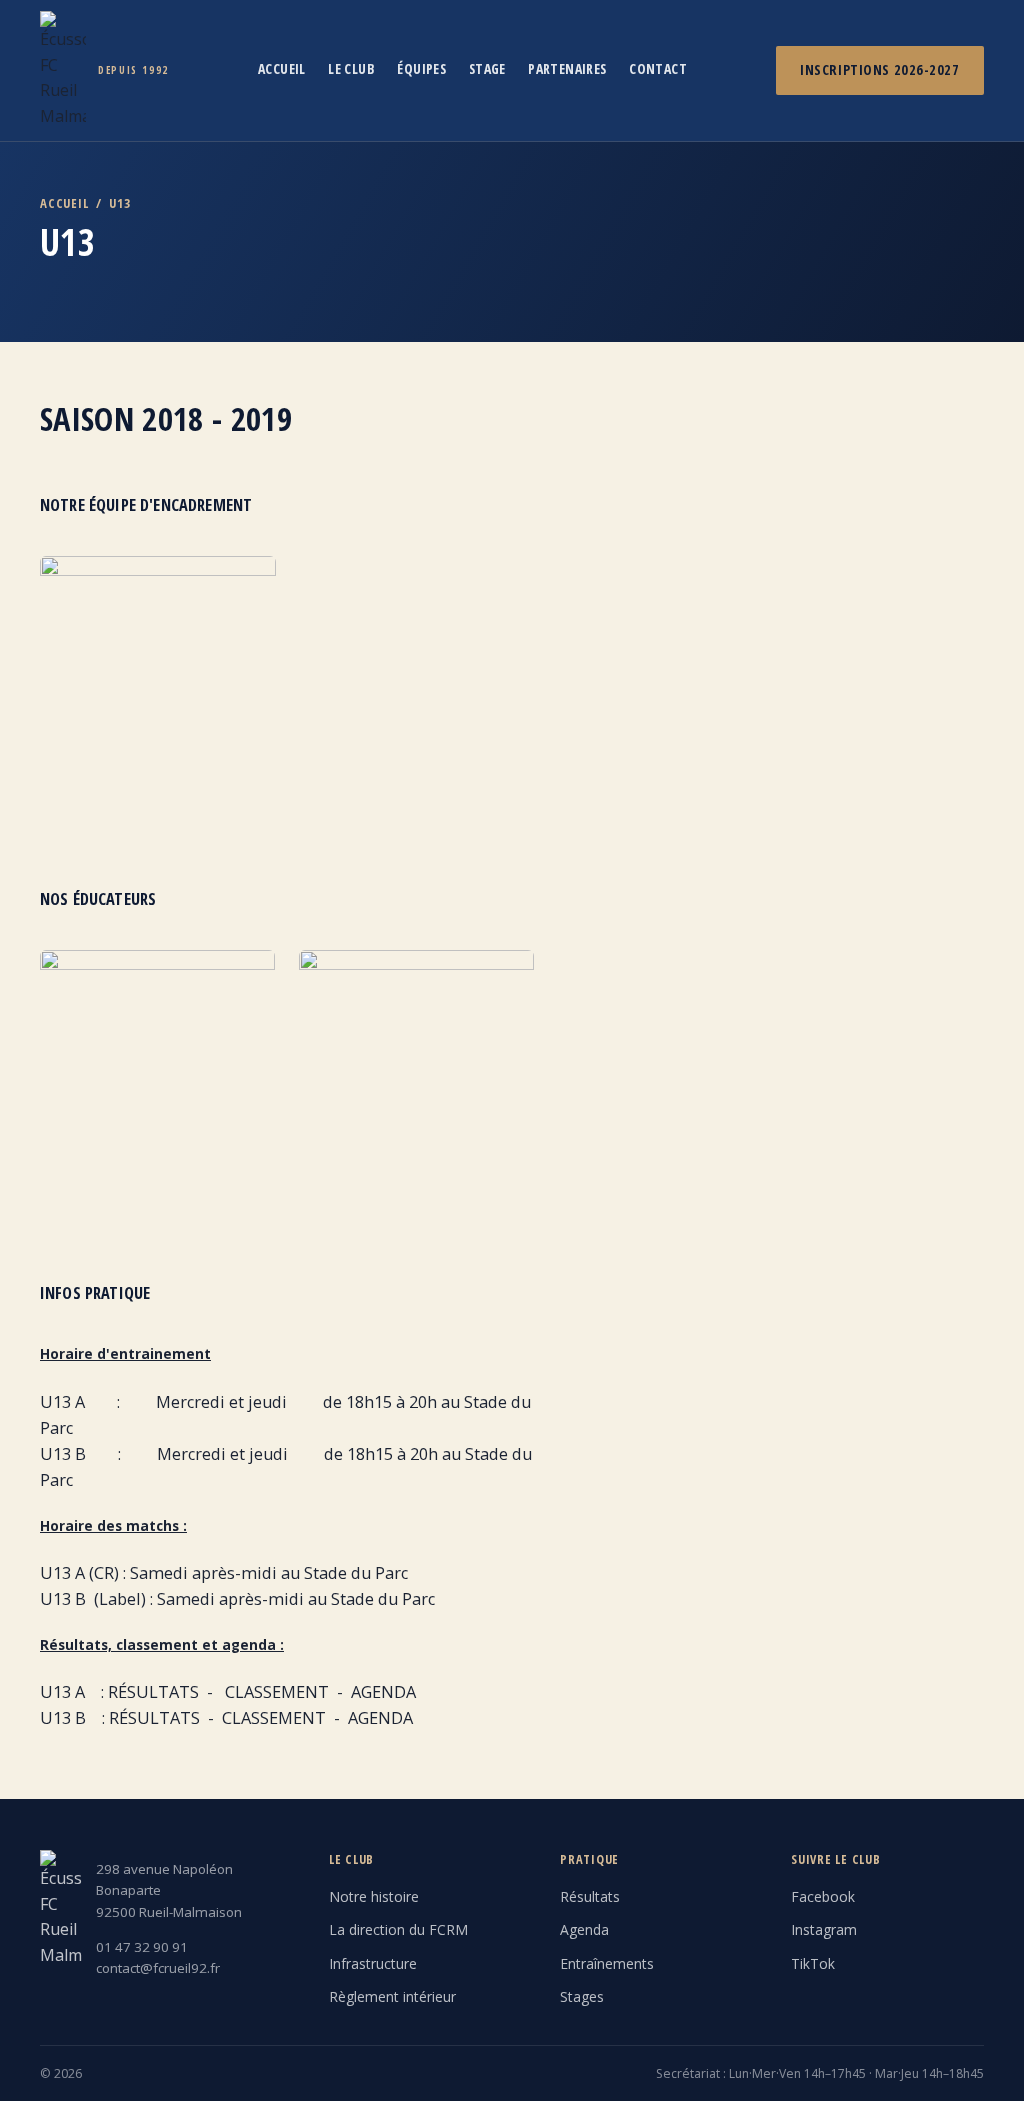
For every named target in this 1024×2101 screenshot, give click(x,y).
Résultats (590, 1896)
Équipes (421, 68)
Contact (658, 68)
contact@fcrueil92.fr (158, 1968)
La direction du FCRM (398, 1929)
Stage (487, 68)
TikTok (813, 1963)
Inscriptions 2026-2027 (879, 69)
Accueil (282, 68)
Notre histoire (374, 1896)
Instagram (824, 1929)
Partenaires (567, 68)
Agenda (584, 1929)
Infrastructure (373, 1963)
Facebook (823, 1896)
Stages (582, 1996)
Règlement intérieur (392, 1996)
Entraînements (607, 1963)
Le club (351, 68)
